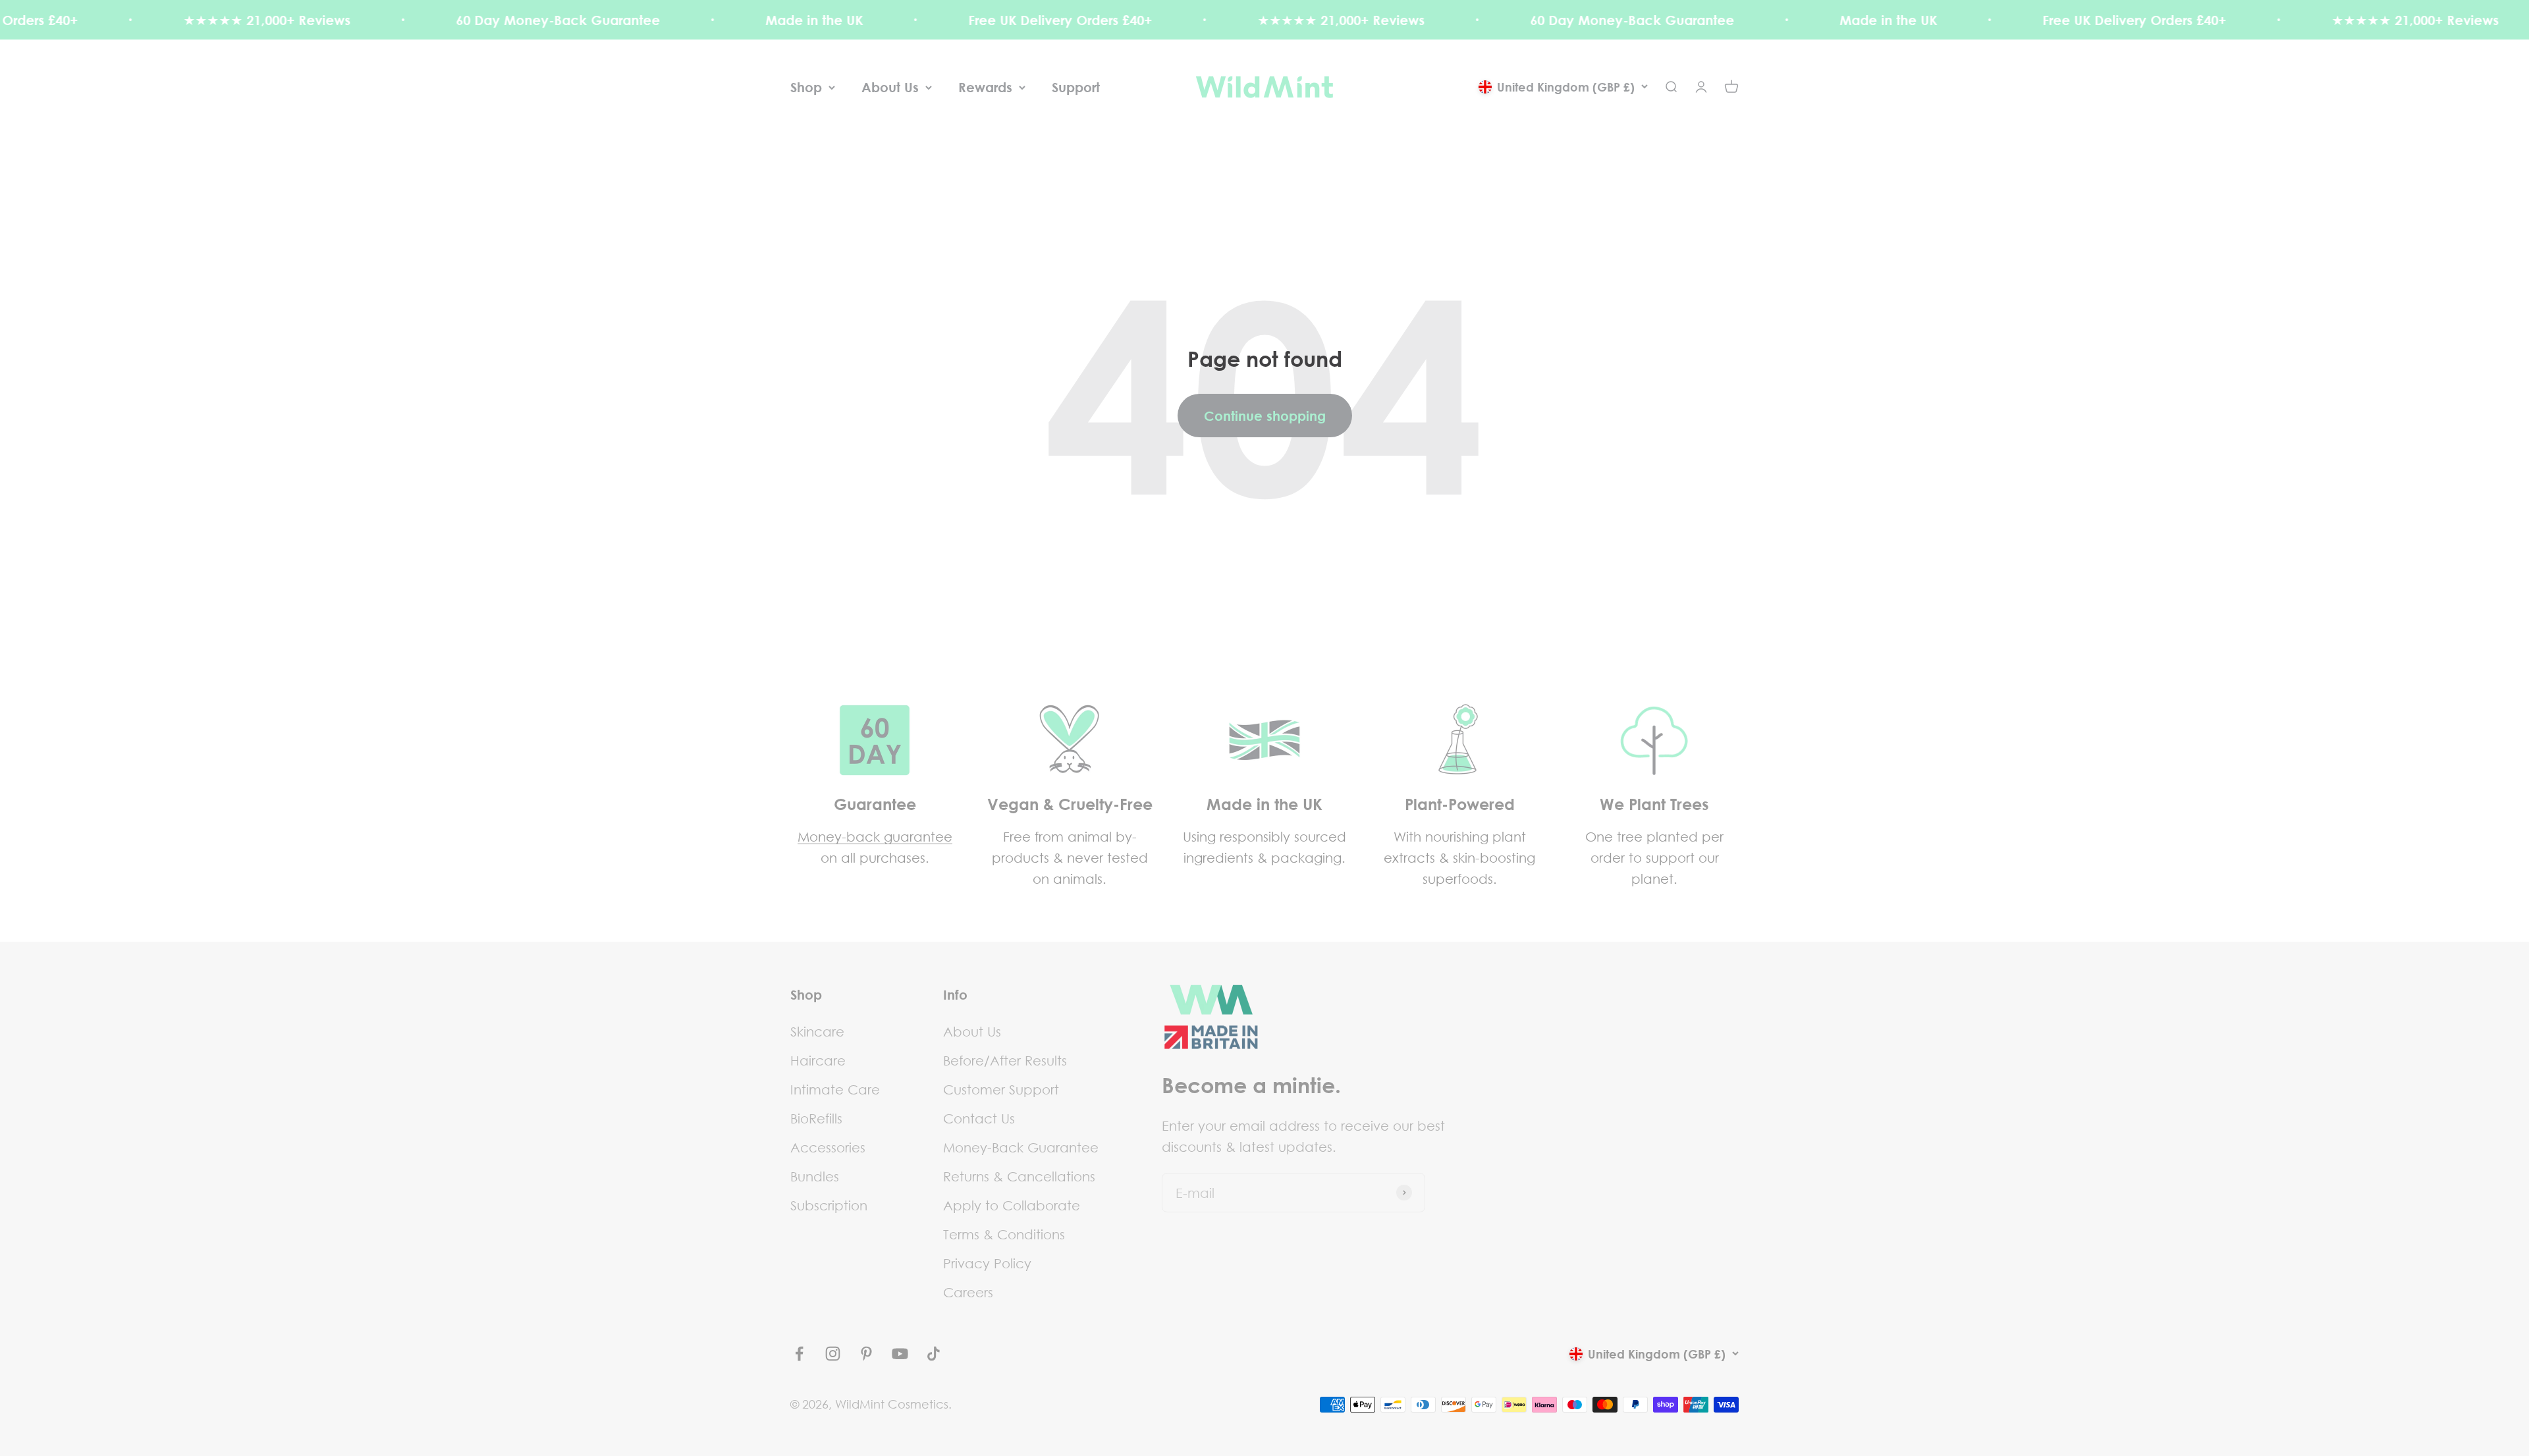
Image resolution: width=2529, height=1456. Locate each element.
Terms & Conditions (1004, 1234)
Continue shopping (1265, 416)
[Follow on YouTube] (900, 1354)
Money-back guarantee (875, 836)
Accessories (828, 1147)
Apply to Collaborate (1012, 1205)
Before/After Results (1005, 1060)
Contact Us (979, 1118)
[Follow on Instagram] (833, 1354)
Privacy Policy (987, 1263)
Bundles (815, 1176)
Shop (806, 87)
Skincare (817, 1031)
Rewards (985, 87)
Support (1076, 87)
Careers (968, 1292)
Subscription (829, 1205)
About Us (890, 87)
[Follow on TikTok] (934, 1354)
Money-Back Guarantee (1021, 1147)
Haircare (818, 1060)
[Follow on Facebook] (799, 1354)
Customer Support (1001, 1089)
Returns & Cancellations (1019, 1176)
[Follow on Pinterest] (866, 1354)
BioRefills (816, 1118)
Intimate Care (835, 1089)
